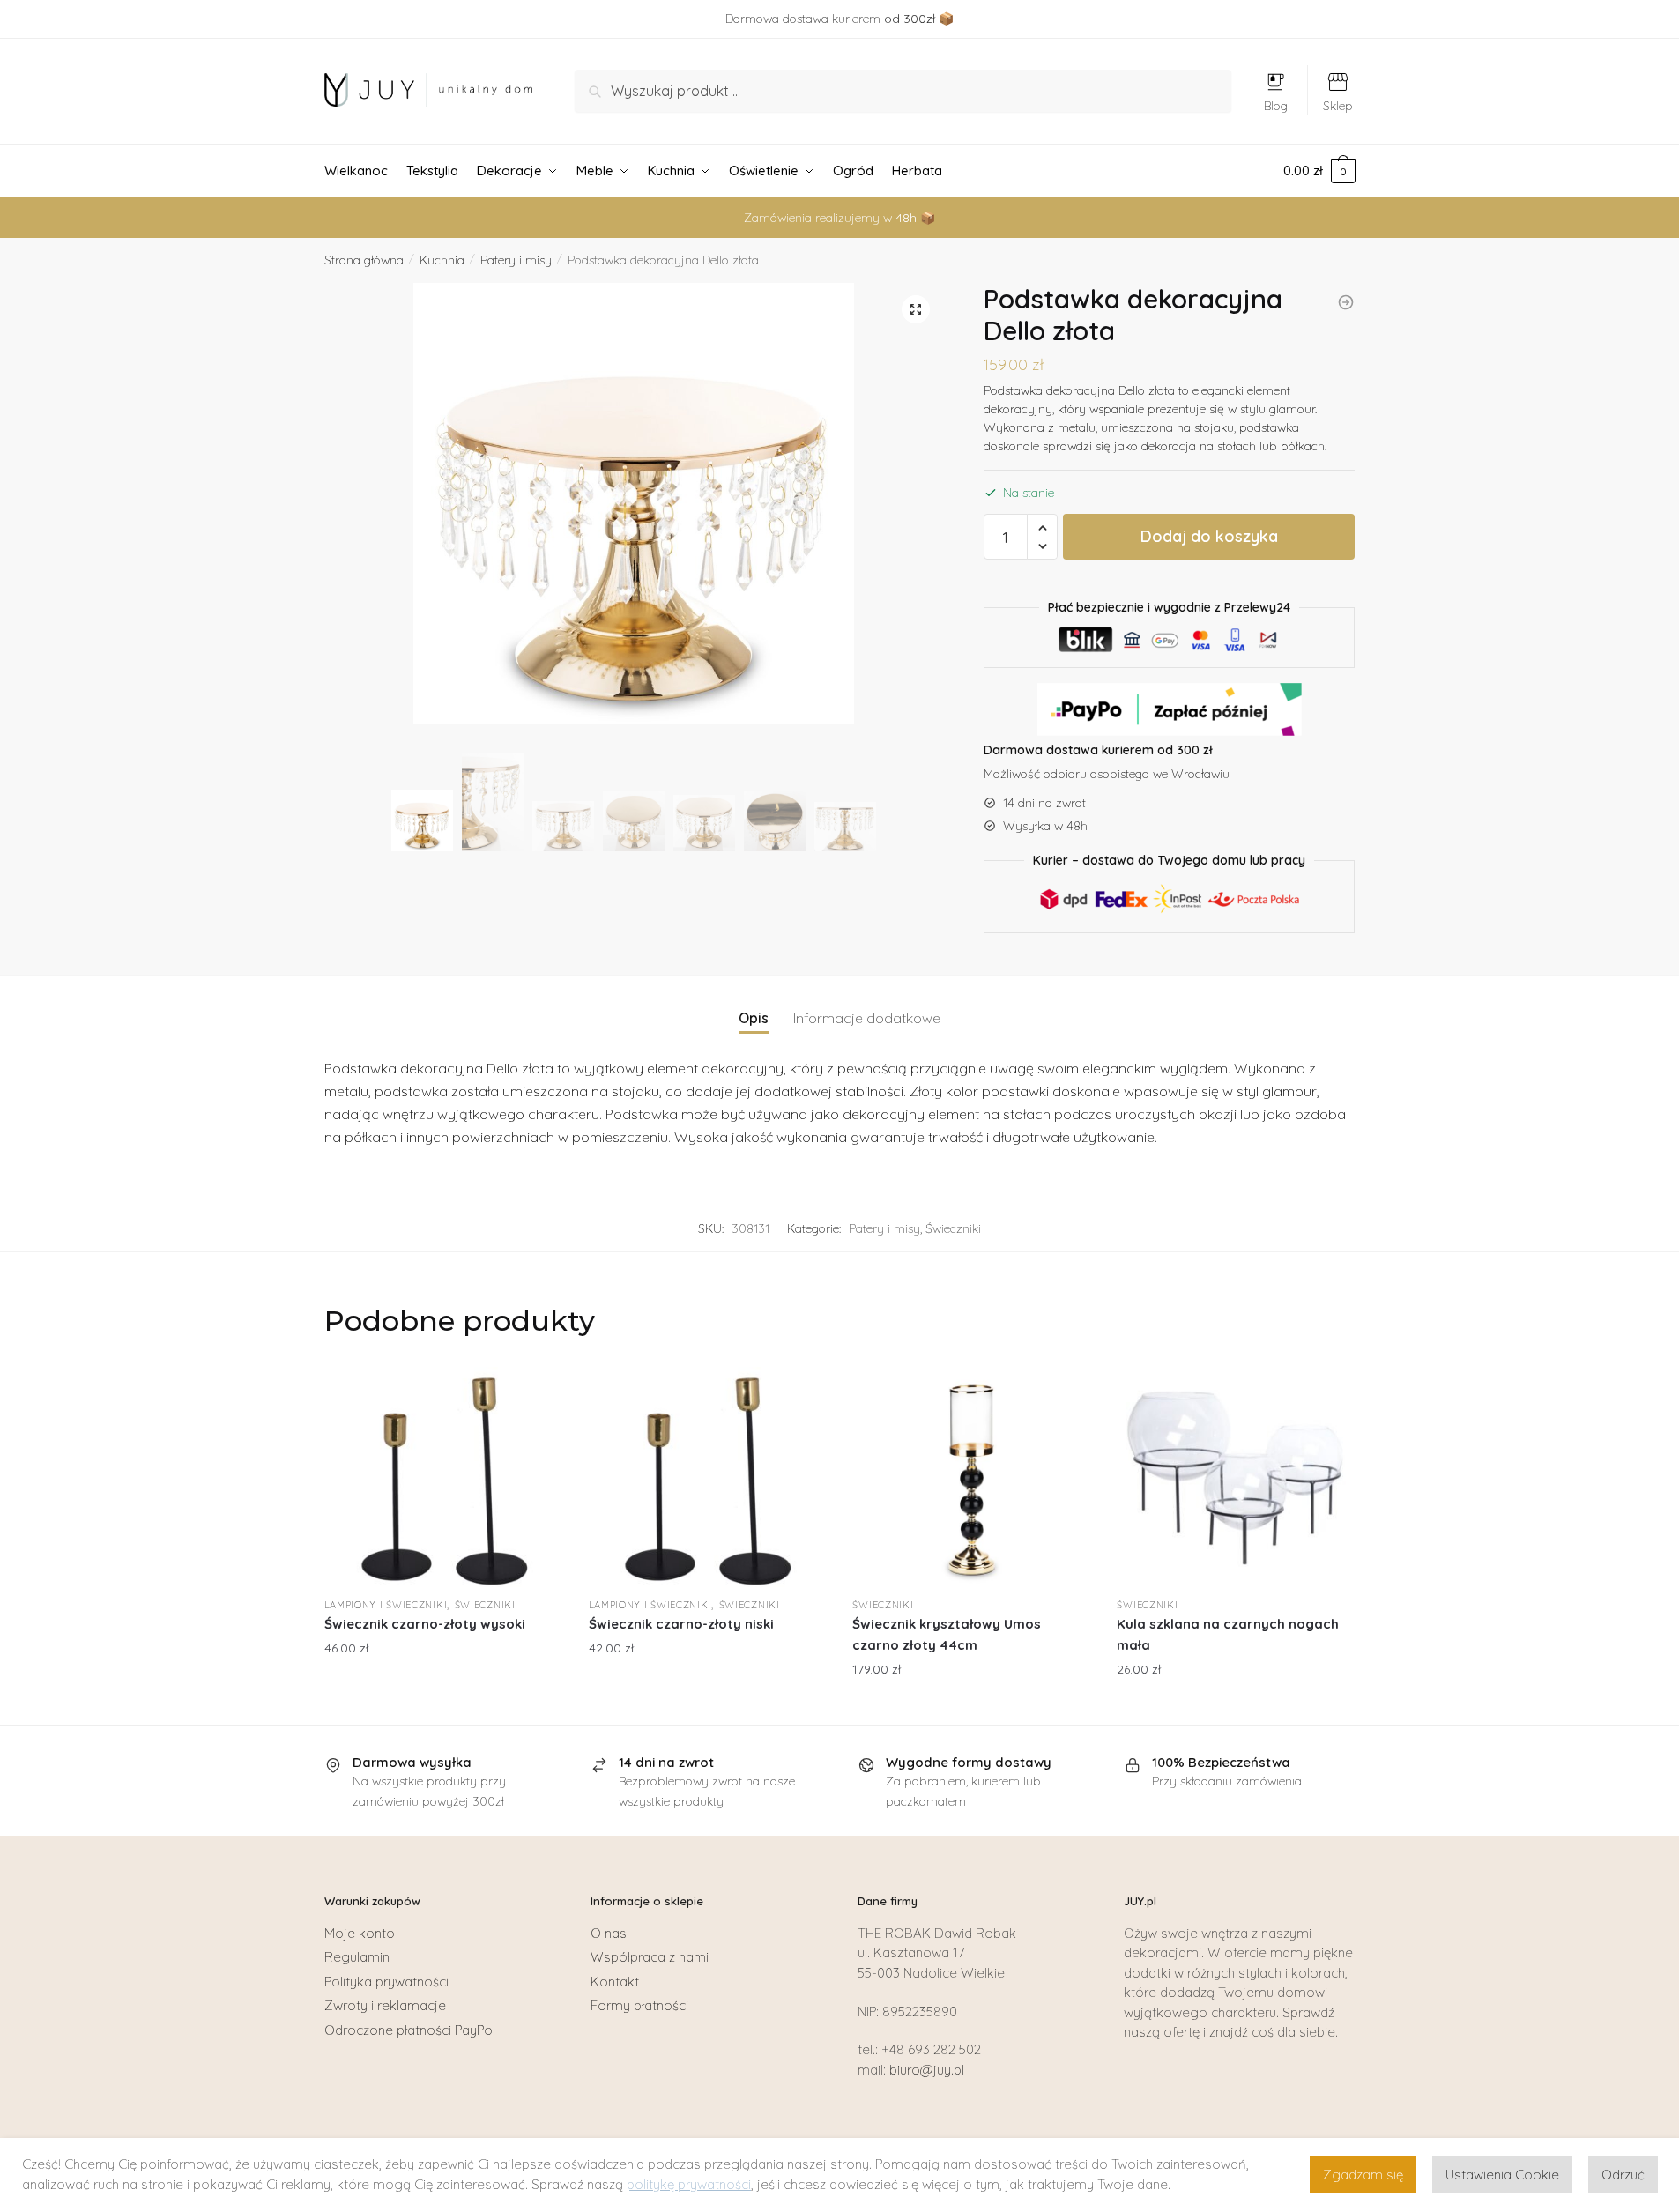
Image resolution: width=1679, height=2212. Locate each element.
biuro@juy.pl (927, 2070)
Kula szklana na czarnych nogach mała (1228, 1634)
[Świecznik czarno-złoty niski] (708, 1477)
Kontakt (615, 1982)
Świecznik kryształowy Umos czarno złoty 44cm (947, 1634)
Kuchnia (442, 260)
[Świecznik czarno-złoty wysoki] (443, 1477)
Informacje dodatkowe (867, 1018)
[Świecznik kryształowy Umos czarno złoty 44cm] (971, 1477)
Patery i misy (516, 260)
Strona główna (364, 260)
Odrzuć (1623, 2175)
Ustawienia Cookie (1502, 2175)
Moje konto (360, 1933)
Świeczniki (953, 1228)
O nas (609, 1933)
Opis (754, 1018)
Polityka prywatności (386, 1982)
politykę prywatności (689, 2184)
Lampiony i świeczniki (386, 1605)
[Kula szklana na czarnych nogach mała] (1236, 1477)
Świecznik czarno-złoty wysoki (425, 1624)
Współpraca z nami (650, 1957)
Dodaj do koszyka (1209, 536)
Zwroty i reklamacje (385, 2005)
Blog (1276, 106)
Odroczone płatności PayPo (409, 2030)
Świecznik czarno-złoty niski (681, 1624)
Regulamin (357, 1957)
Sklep (1338, 106)
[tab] (754, 1004)
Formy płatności (639, 2005)
